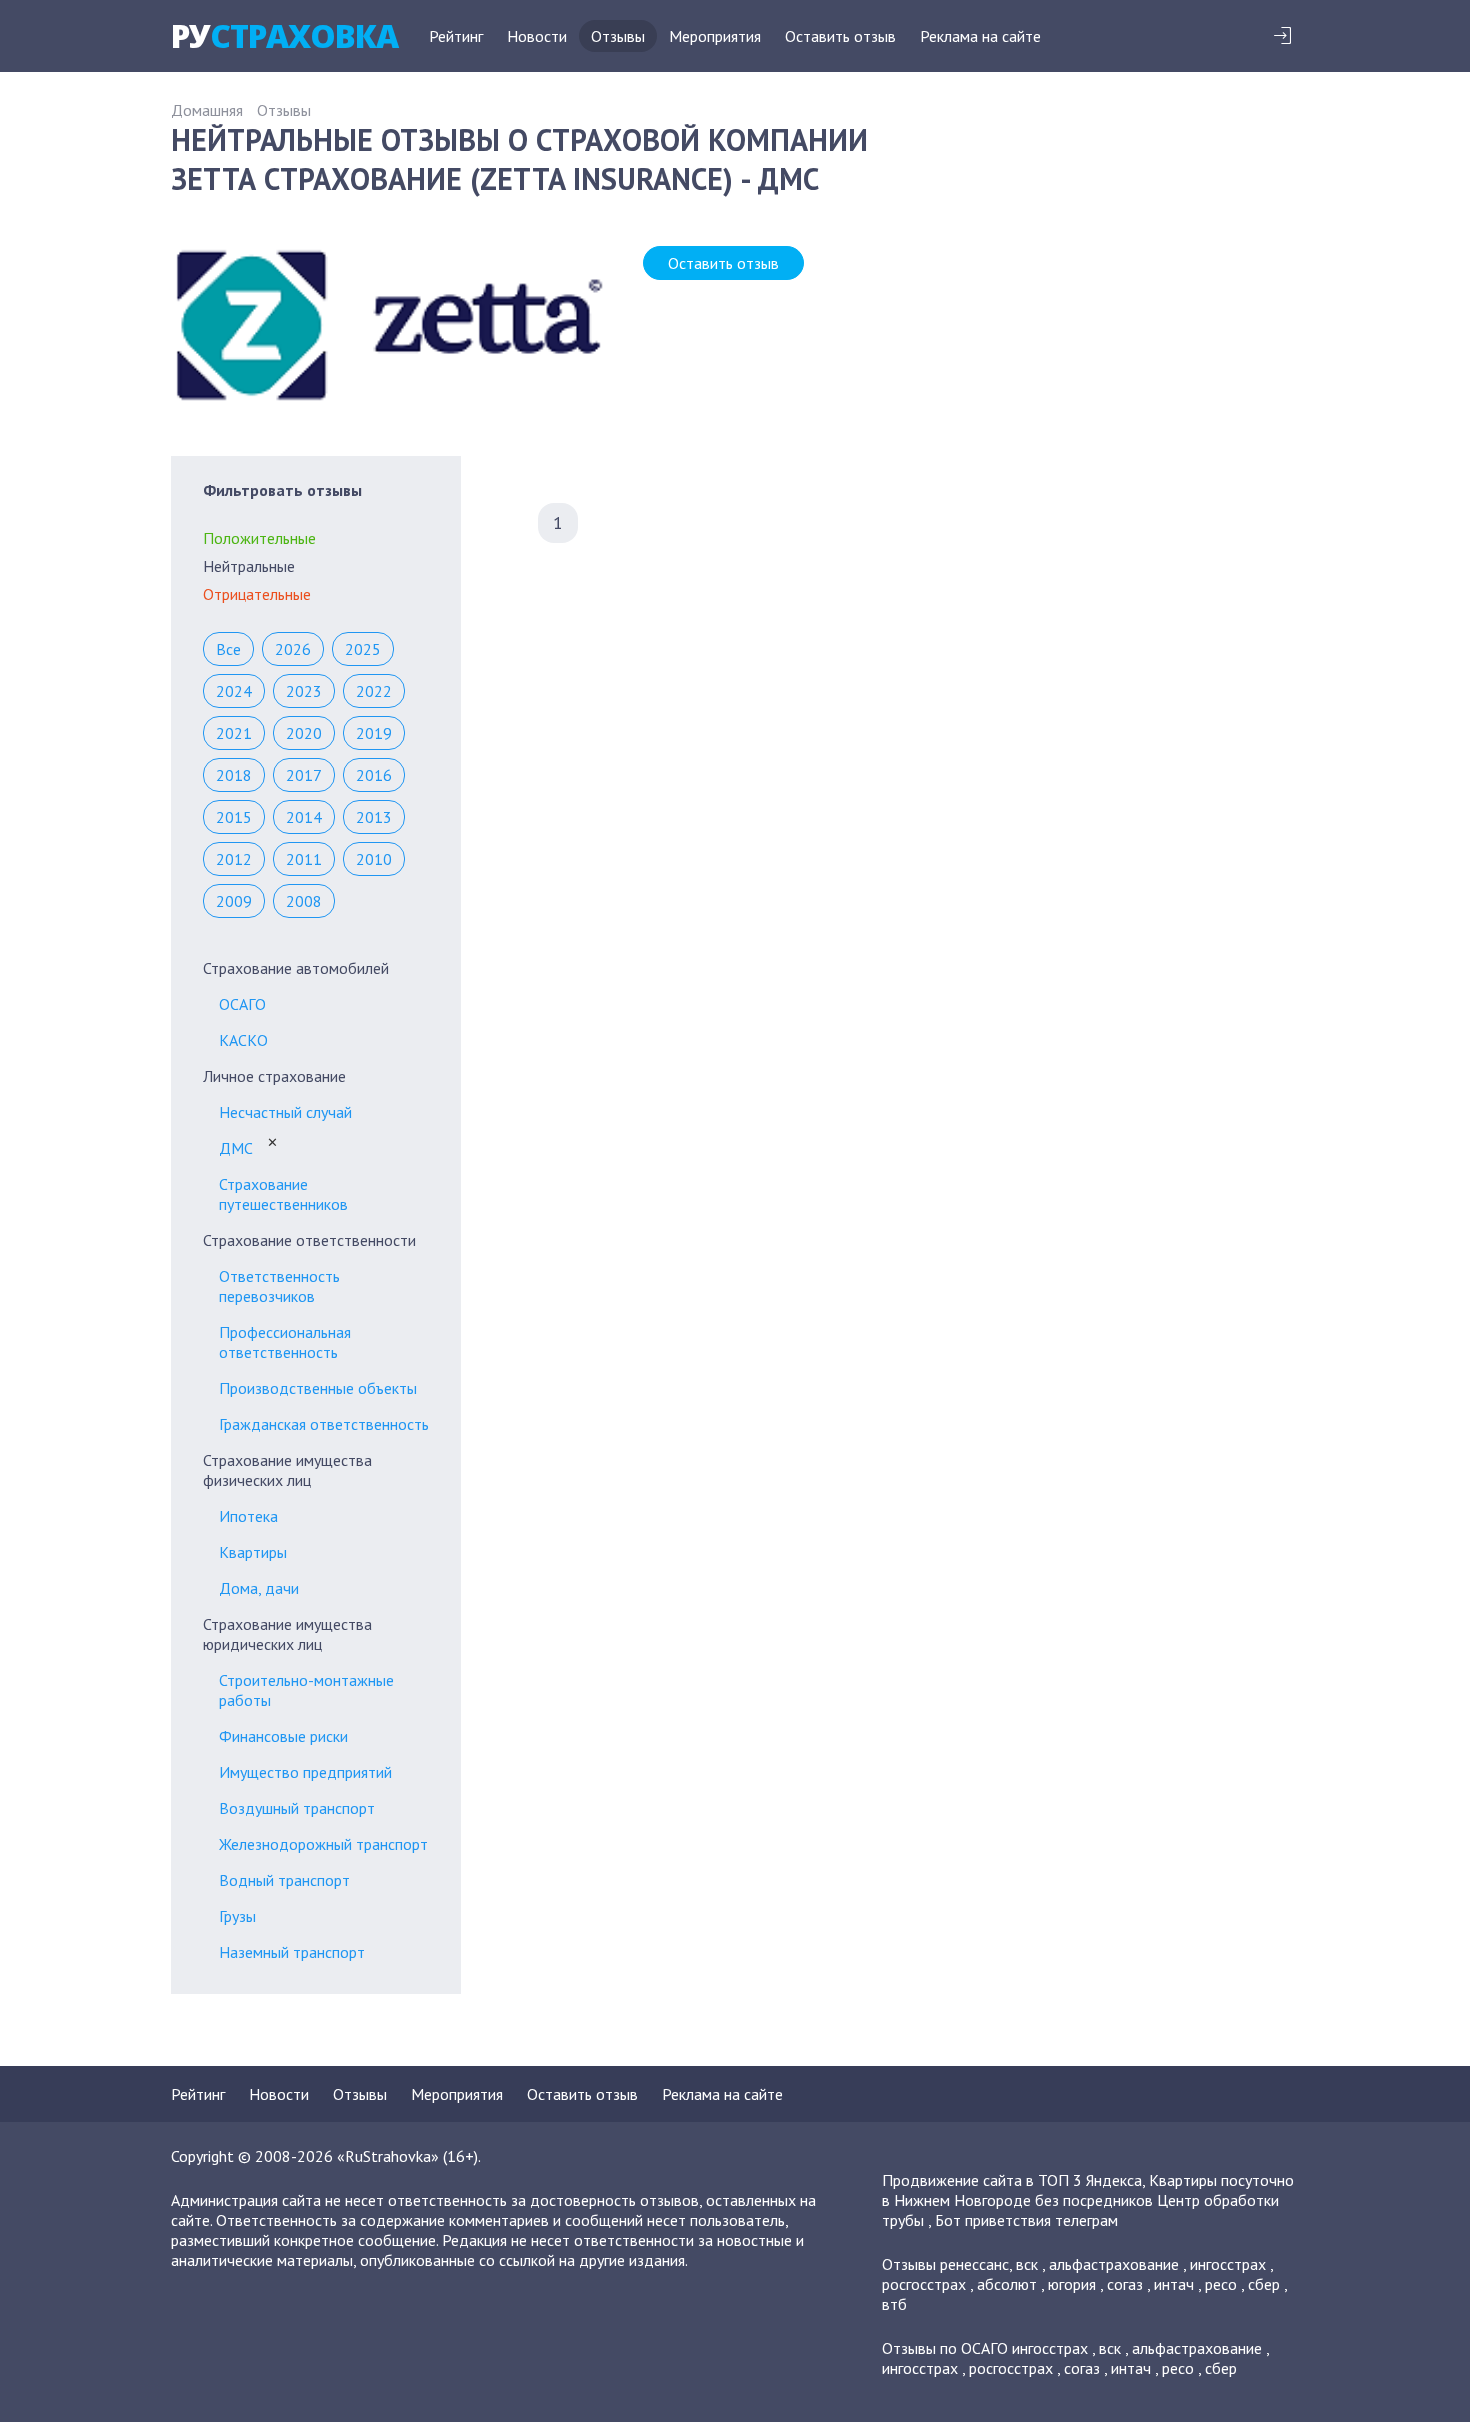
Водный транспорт (284, 1880)
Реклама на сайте (980, 36)
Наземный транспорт (292, 1952)
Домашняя (207, 110)
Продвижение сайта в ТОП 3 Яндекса (1012, 2180)
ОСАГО (242, 1004)
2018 (234, 775)
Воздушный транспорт (297, 1808)
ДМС (236, 1148)
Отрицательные (257, 594)
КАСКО (243, 1040)
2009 (234, 901)
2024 (234, 691)
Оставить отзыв (840, 36)
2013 (374, 817)
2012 (234, 859)
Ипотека (248, 1516)
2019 (374, 733)
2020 (304, 733)
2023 (304, 691)
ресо (1221, 2284)
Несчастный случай (285, 1112)
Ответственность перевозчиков (279, 1286)
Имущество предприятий (305, 1772)
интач (1174, 2284)
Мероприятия (715, 36)
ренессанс (974, 2264)
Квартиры (253, 1552)
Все (228, 649)
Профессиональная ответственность (285, 1342)
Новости (537, 36)
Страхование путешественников (283, 1194)
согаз (1125, 2284)
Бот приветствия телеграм (1026, 2220)
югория (1072, 2284)
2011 (304, 859)
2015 (234, 817)
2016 (374, 775)
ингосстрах (1228, 2264)
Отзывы (618, 36)
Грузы (237, 1916)
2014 (304, 817)
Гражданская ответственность (324, 1424)
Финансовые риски (283, 1736)
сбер (1264, 2284)
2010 (374, 859)
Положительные (259, 538)
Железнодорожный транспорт (323, 1844)
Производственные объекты (318, 1388)
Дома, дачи (259, 1588)
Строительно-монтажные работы (306, 1690)
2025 (363, 649)
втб (894, 2304)
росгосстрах (924, 2284)
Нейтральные (249, 566)
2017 (304, 775)
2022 (374, 691)
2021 (234, 733)
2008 (304, 901)
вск (1027, 2264)
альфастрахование (1114, 2264)
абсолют (1007, 2284)
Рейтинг (456, 36)
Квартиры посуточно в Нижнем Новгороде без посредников (1088, 2190)
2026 (293, 649)
